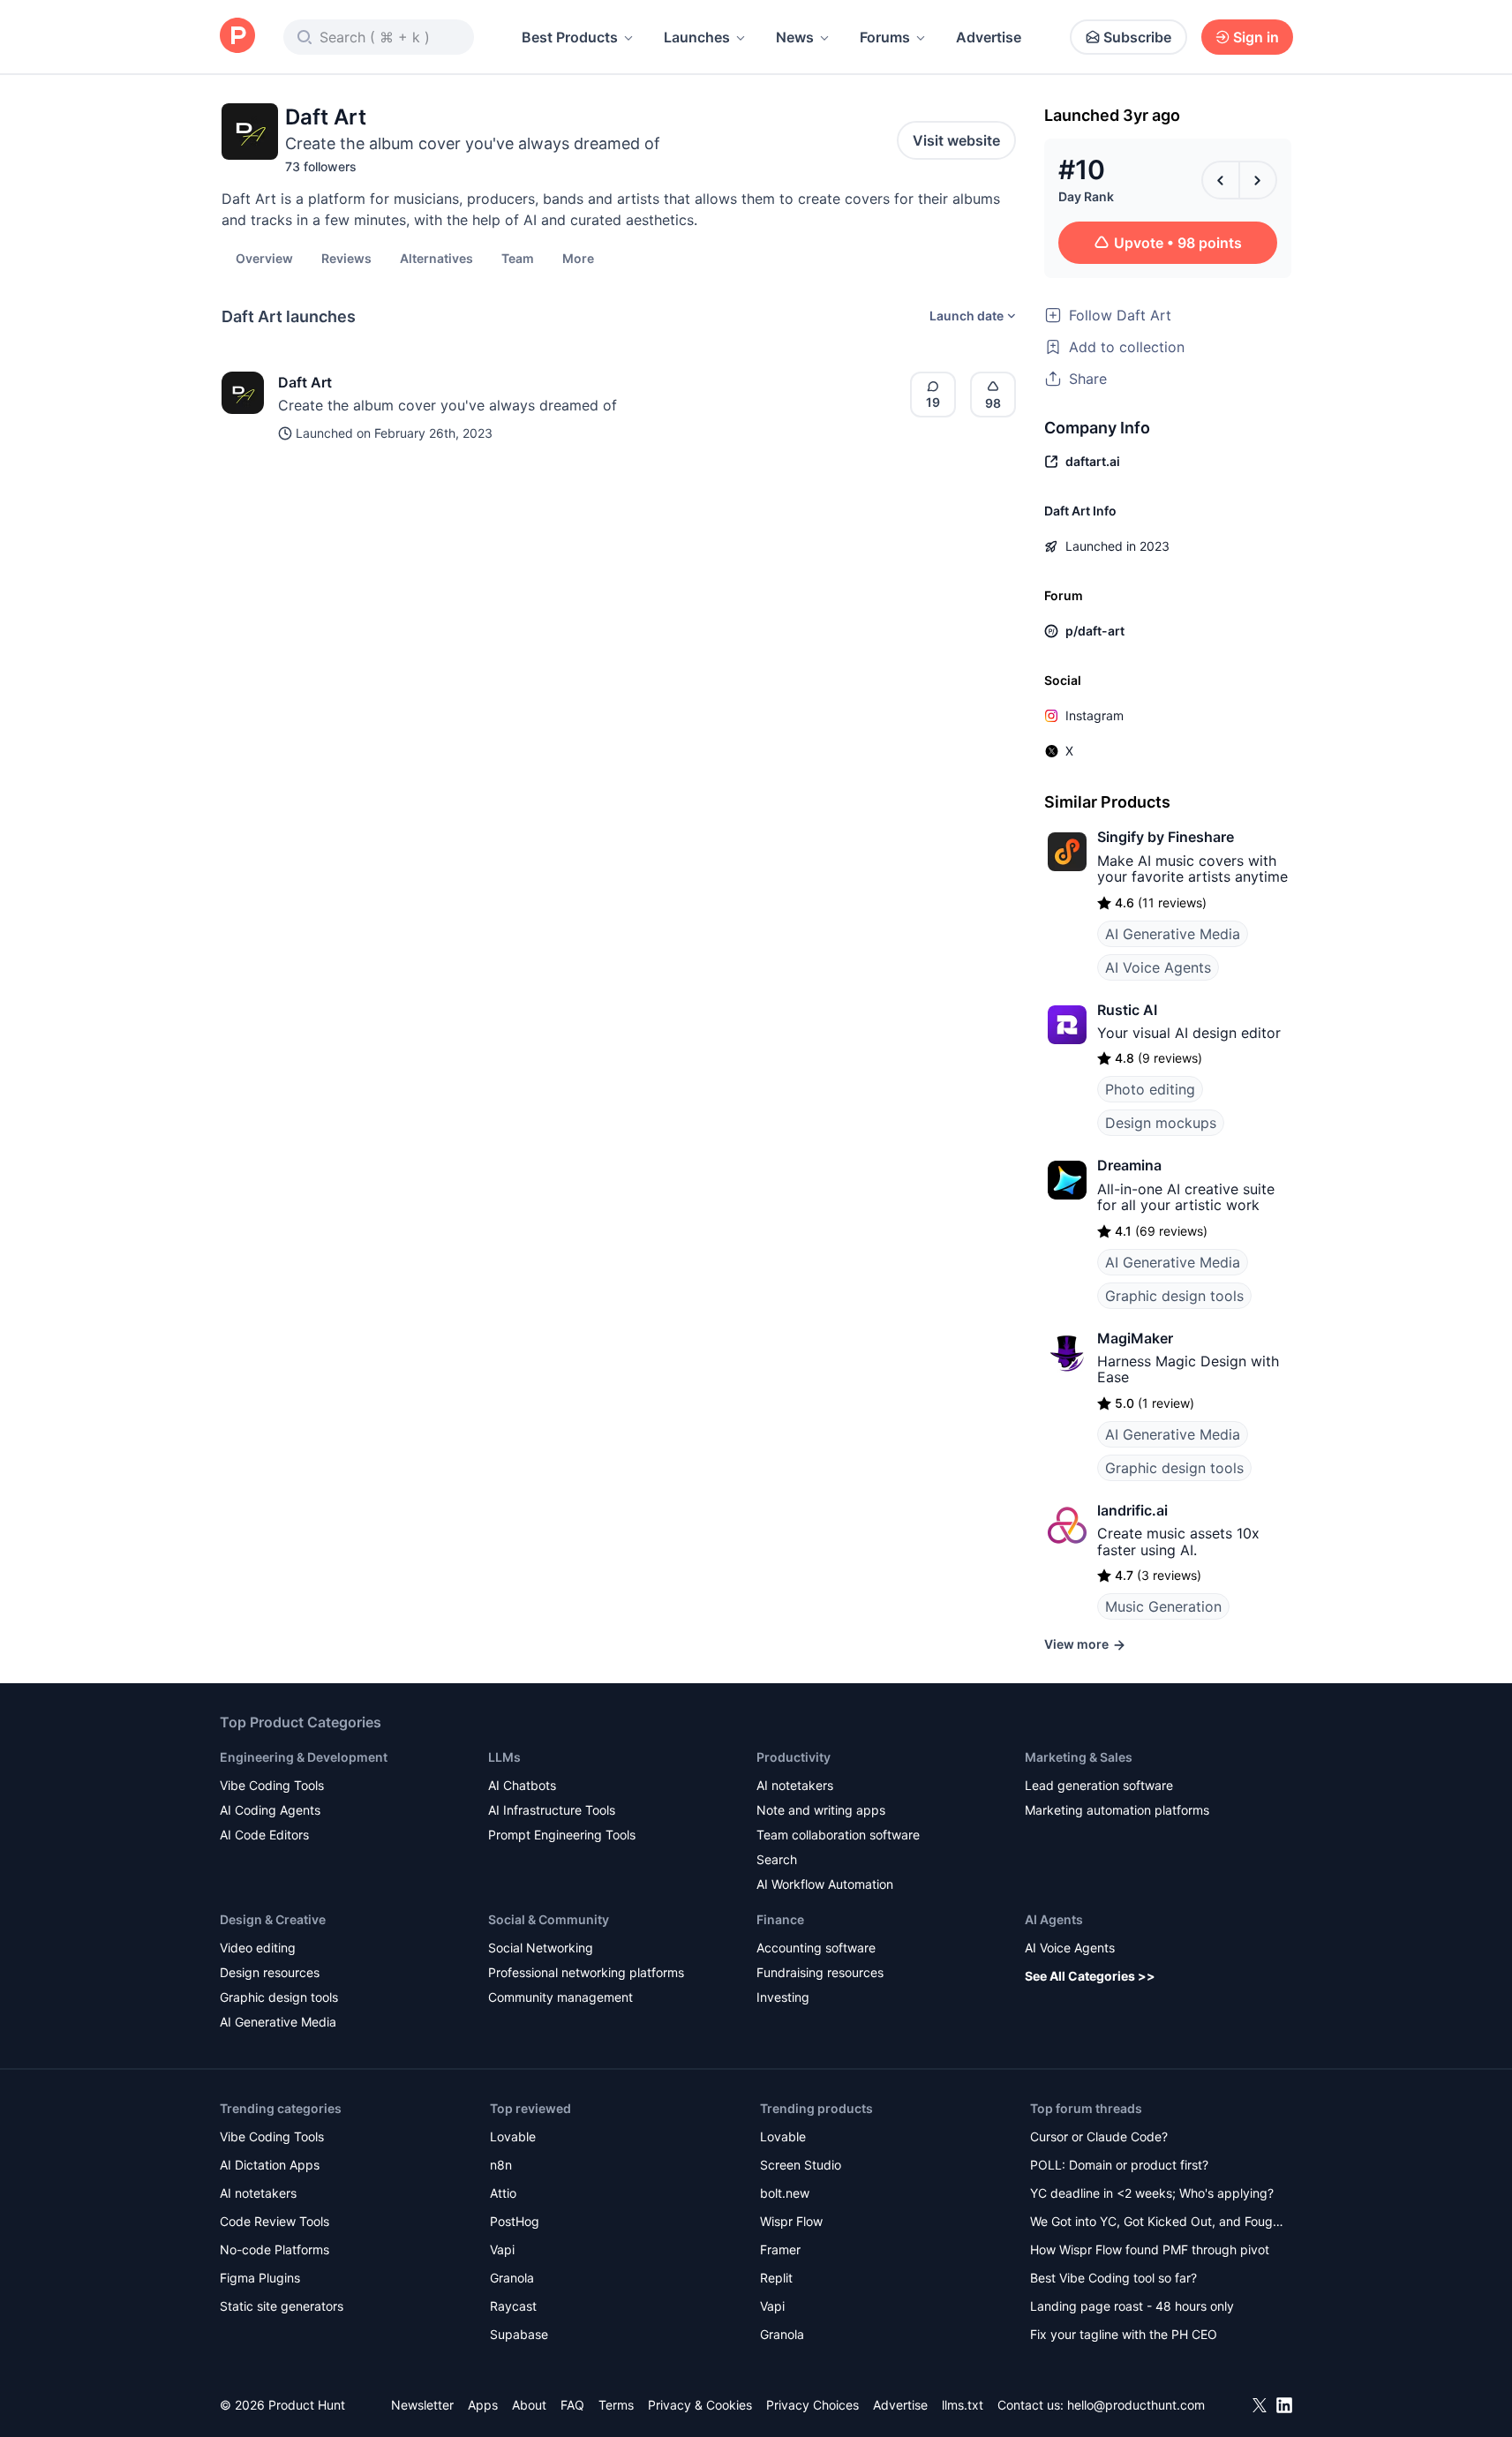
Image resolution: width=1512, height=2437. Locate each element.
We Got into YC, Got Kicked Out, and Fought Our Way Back (1157, 2223)
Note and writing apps (821, 1810)
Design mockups (1161, 1123)
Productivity (794, 1757)
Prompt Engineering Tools (562, 1835)
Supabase (519, 2334)
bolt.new (785, 2193)
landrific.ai (1132, 1510)
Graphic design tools (1174, 1296)
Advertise (989, 37)
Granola (512, 2278)
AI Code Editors (264, 1835)
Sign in (1256, 37)
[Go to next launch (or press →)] (1258, 180)
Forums (885, 37)
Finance (780, 1919)
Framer (780, 2249)
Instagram (1095, 715)
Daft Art (305, 382)
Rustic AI (1127, 1010)
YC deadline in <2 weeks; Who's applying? (1152, 2193)
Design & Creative (273, 1919)
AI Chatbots (522, 1785)
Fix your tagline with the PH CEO (1124, 2334)
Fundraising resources (820, 1972)
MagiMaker (1135, 1338)
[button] (578, 258)
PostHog (515, 2221)
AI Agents (1054, 1919)
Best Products (570, 37)
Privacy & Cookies (700, 2405)
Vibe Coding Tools (272, 1785)
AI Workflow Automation (825, 1884)
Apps (483, 2405)
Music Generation (1163, 1606)
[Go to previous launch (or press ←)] (1221, 180)
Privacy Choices (812, 2405)
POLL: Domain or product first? (1119, 2165)
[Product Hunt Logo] (237, 37)
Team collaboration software (838, 1835)
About (529, 2405)
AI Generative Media (1173, 934)
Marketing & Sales (1079, 1757)
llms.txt (963, 2405)
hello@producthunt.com (1136, 2405)
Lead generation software (1099, 1785)
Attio (503, 2193)
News (795, 37)
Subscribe (1137, 37)
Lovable (513, 2136)
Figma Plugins (260, 2278)
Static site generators (282, 2306)
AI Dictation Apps (270, 2165)
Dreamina (1129, 1165)
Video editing (258, 1948)
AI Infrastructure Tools (552, 1810)
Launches (697, 37)
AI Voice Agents (1158, 967)
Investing (783, 1997)
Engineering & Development (304, 1757)
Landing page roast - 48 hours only (1132, 2306)
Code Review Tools (275, 2221)
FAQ (572, 2405)
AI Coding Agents (270, 1810)
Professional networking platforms (586, 1972)
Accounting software (816, 1948)
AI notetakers (795, 1785)
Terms (616, 2405)
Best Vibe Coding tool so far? (1113, 2278)
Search (777, 1859)
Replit (776, 2278)
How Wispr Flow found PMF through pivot (1150, 2249)
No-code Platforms (275, 2249)
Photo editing (1150, 1089)
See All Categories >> (1090, 1976)
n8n (501, 2165)
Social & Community (549, 1919)
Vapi (502, 2249)
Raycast (513, 2306)
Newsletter (422, 2405)
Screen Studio (801, 2165)
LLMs (504, 1757)
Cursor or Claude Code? (1099, 2136)
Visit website (956, 140)
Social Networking (541, 1948)
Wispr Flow (791, 2221)
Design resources (270, 1972)
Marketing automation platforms (1117, 1810)
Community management (560, 1997)
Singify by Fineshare (1166, 837)
